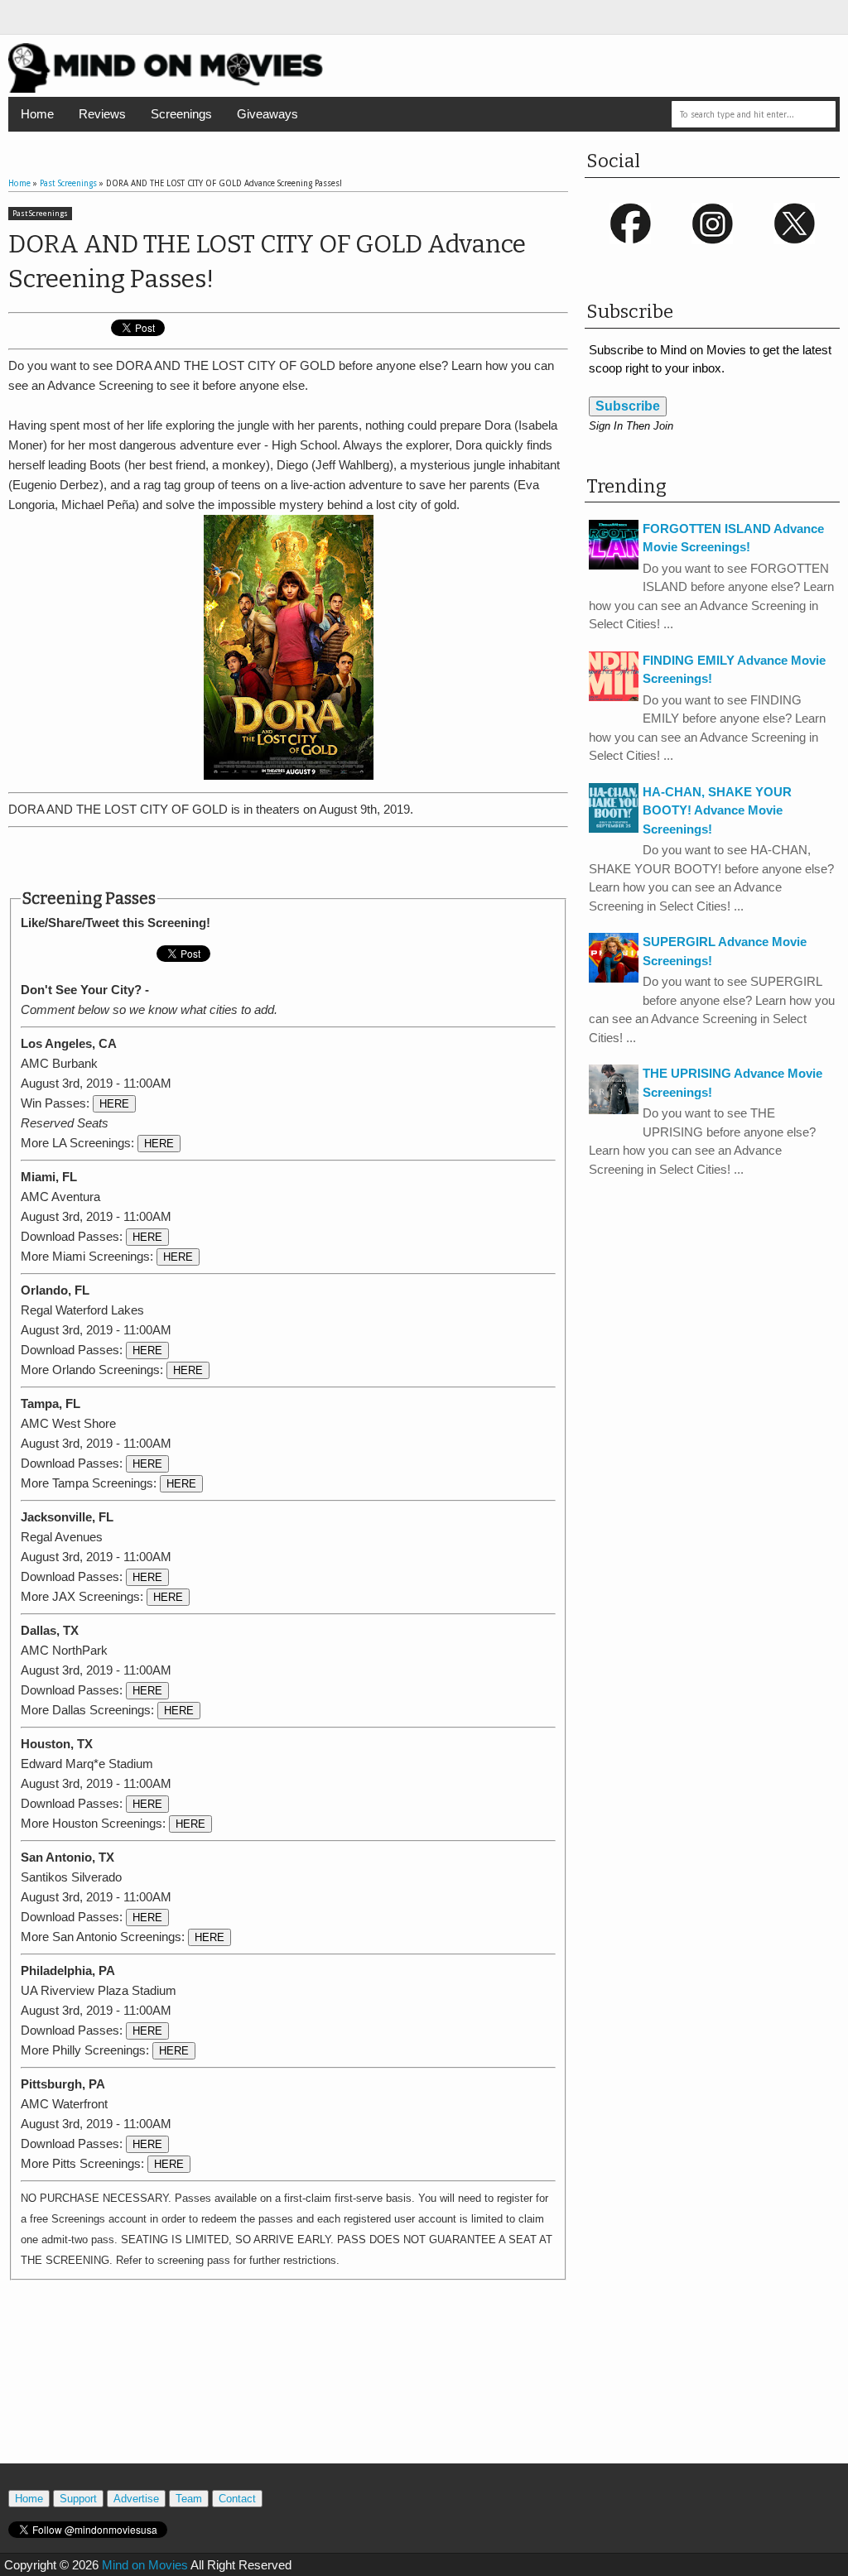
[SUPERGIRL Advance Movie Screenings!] (614, 978)
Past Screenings (40, 214)
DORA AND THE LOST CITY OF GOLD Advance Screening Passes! (267, 262)
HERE (114, 1104)
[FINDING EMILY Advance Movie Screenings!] (614, 697)
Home (37, 114)
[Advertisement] (288, 858)
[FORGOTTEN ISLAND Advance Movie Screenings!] (614, 565)
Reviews (102, 114)
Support (78, 2499)
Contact (237, 2499)
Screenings (181, 114)
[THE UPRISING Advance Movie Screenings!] (614, 1110)
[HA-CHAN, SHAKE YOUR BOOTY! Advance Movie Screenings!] (614, 828)
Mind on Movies (145, 2565)
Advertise (136, 2499)
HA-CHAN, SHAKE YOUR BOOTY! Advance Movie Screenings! (717, 810)
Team (189, 2499)
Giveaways (267, 114)
